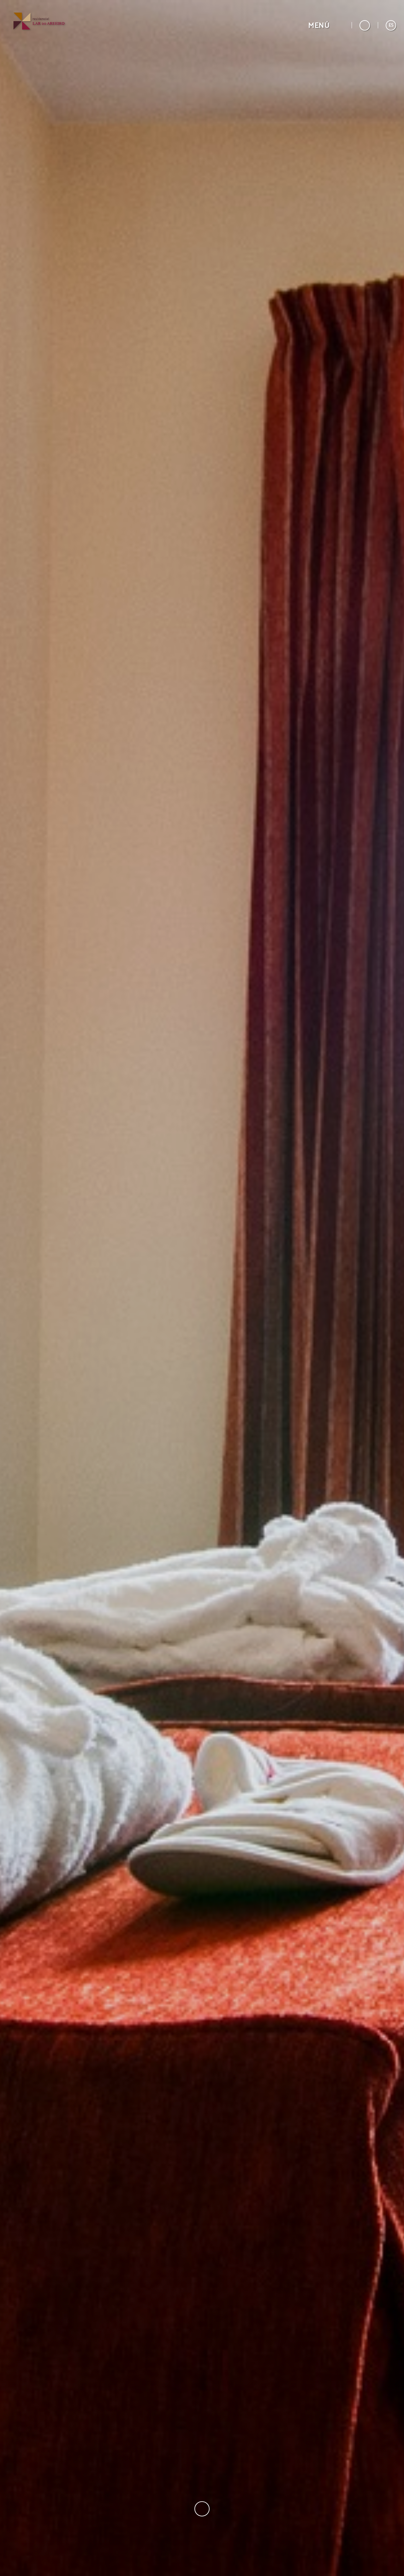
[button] (326, 25)
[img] (202, 1288)
